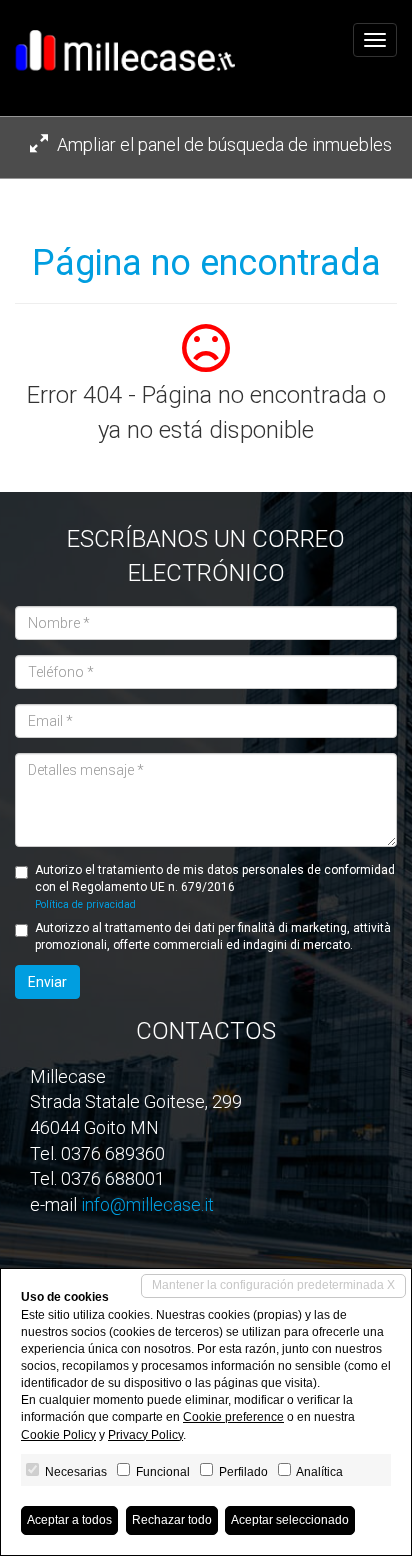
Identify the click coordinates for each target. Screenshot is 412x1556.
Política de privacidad (85, 904)
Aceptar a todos (69, 1520)
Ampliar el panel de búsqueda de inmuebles (222, 144)
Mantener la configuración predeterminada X (273, 1285)
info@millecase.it (147, 1204)
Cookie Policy (58, 1435)
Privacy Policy (145, 1435)
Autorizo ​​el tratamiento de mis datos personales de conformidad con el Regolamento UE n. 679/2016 (215, 886)
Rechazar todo (172, 1520)
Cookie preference (233, 1417)
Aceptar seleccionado (290, 1520)
